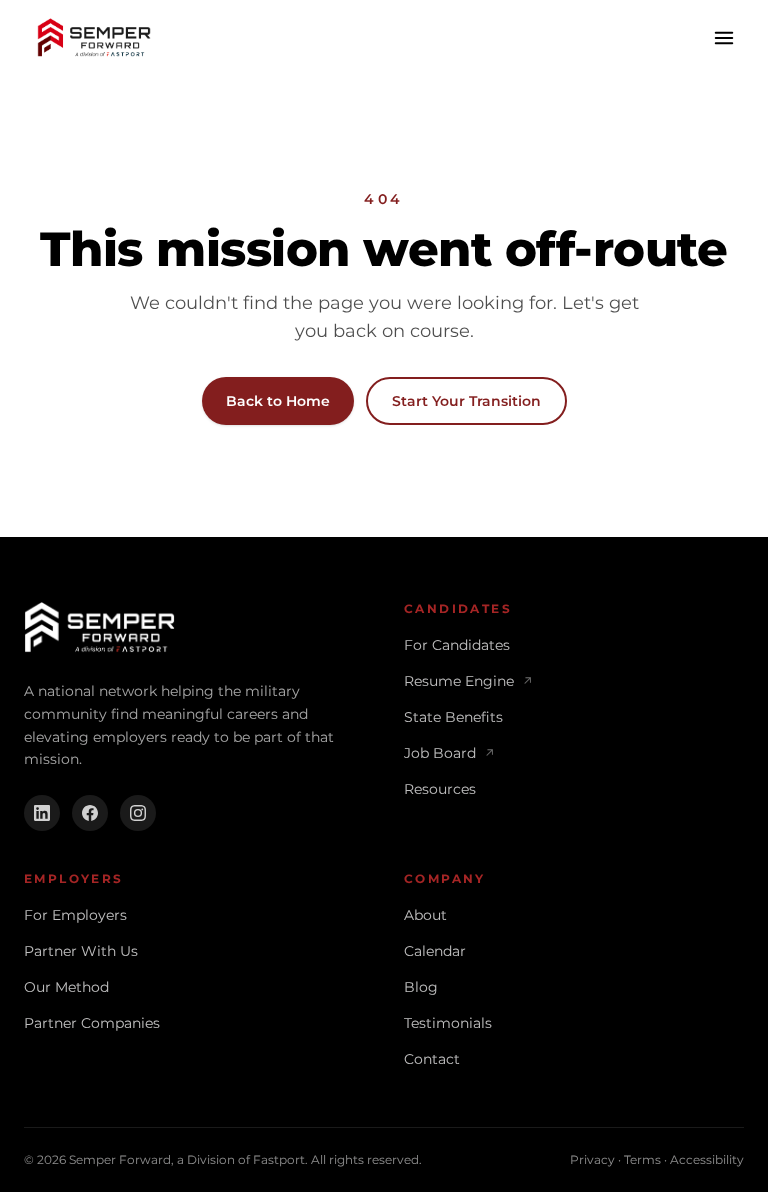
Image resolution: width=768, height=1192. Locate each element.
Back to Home (278, 401)
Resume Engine (468, 681)
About (425, 915)
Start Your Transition (466, 401)
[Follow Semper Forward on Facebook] (90, 813)
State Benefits (453, 717)
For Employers (75, 915)
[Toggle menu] (724, 38)
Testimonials (448, 1023)
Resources (440, 789)
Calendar (435, 951)
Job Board (449, 753)
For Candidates (457, 645)
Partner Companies (92, 1023)
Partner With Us (81, 951)
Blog (421, 987)
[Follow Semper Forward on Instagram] (138, 813)
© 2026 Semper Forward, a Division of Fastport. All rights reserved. (223, 1159)
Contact (432, 1059)
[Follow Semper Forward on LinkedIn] (42, 813)
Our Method (66, 987)
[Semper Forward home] (94, 38)
